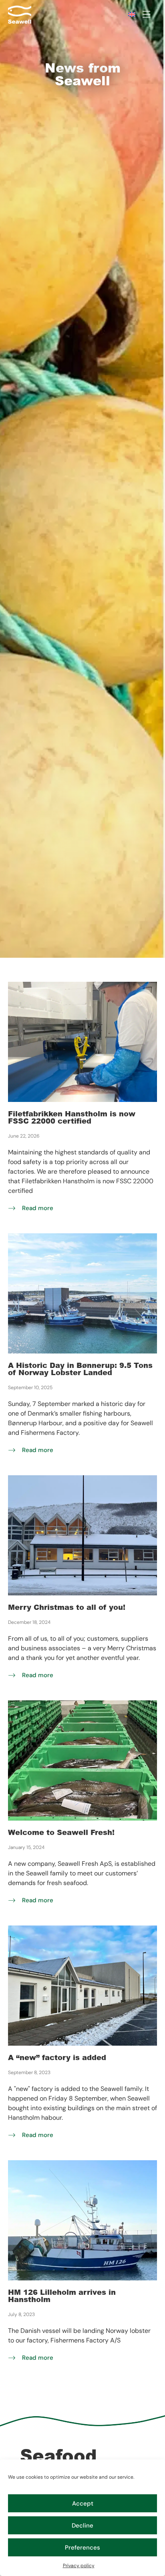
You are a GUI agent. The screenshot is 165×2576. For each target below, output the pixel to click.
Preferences (82, 2548)
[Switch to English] (129, 14)
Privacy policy (79, 2566)
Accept (83, 2503)
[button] (146, 15)
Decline (82, 2526)
